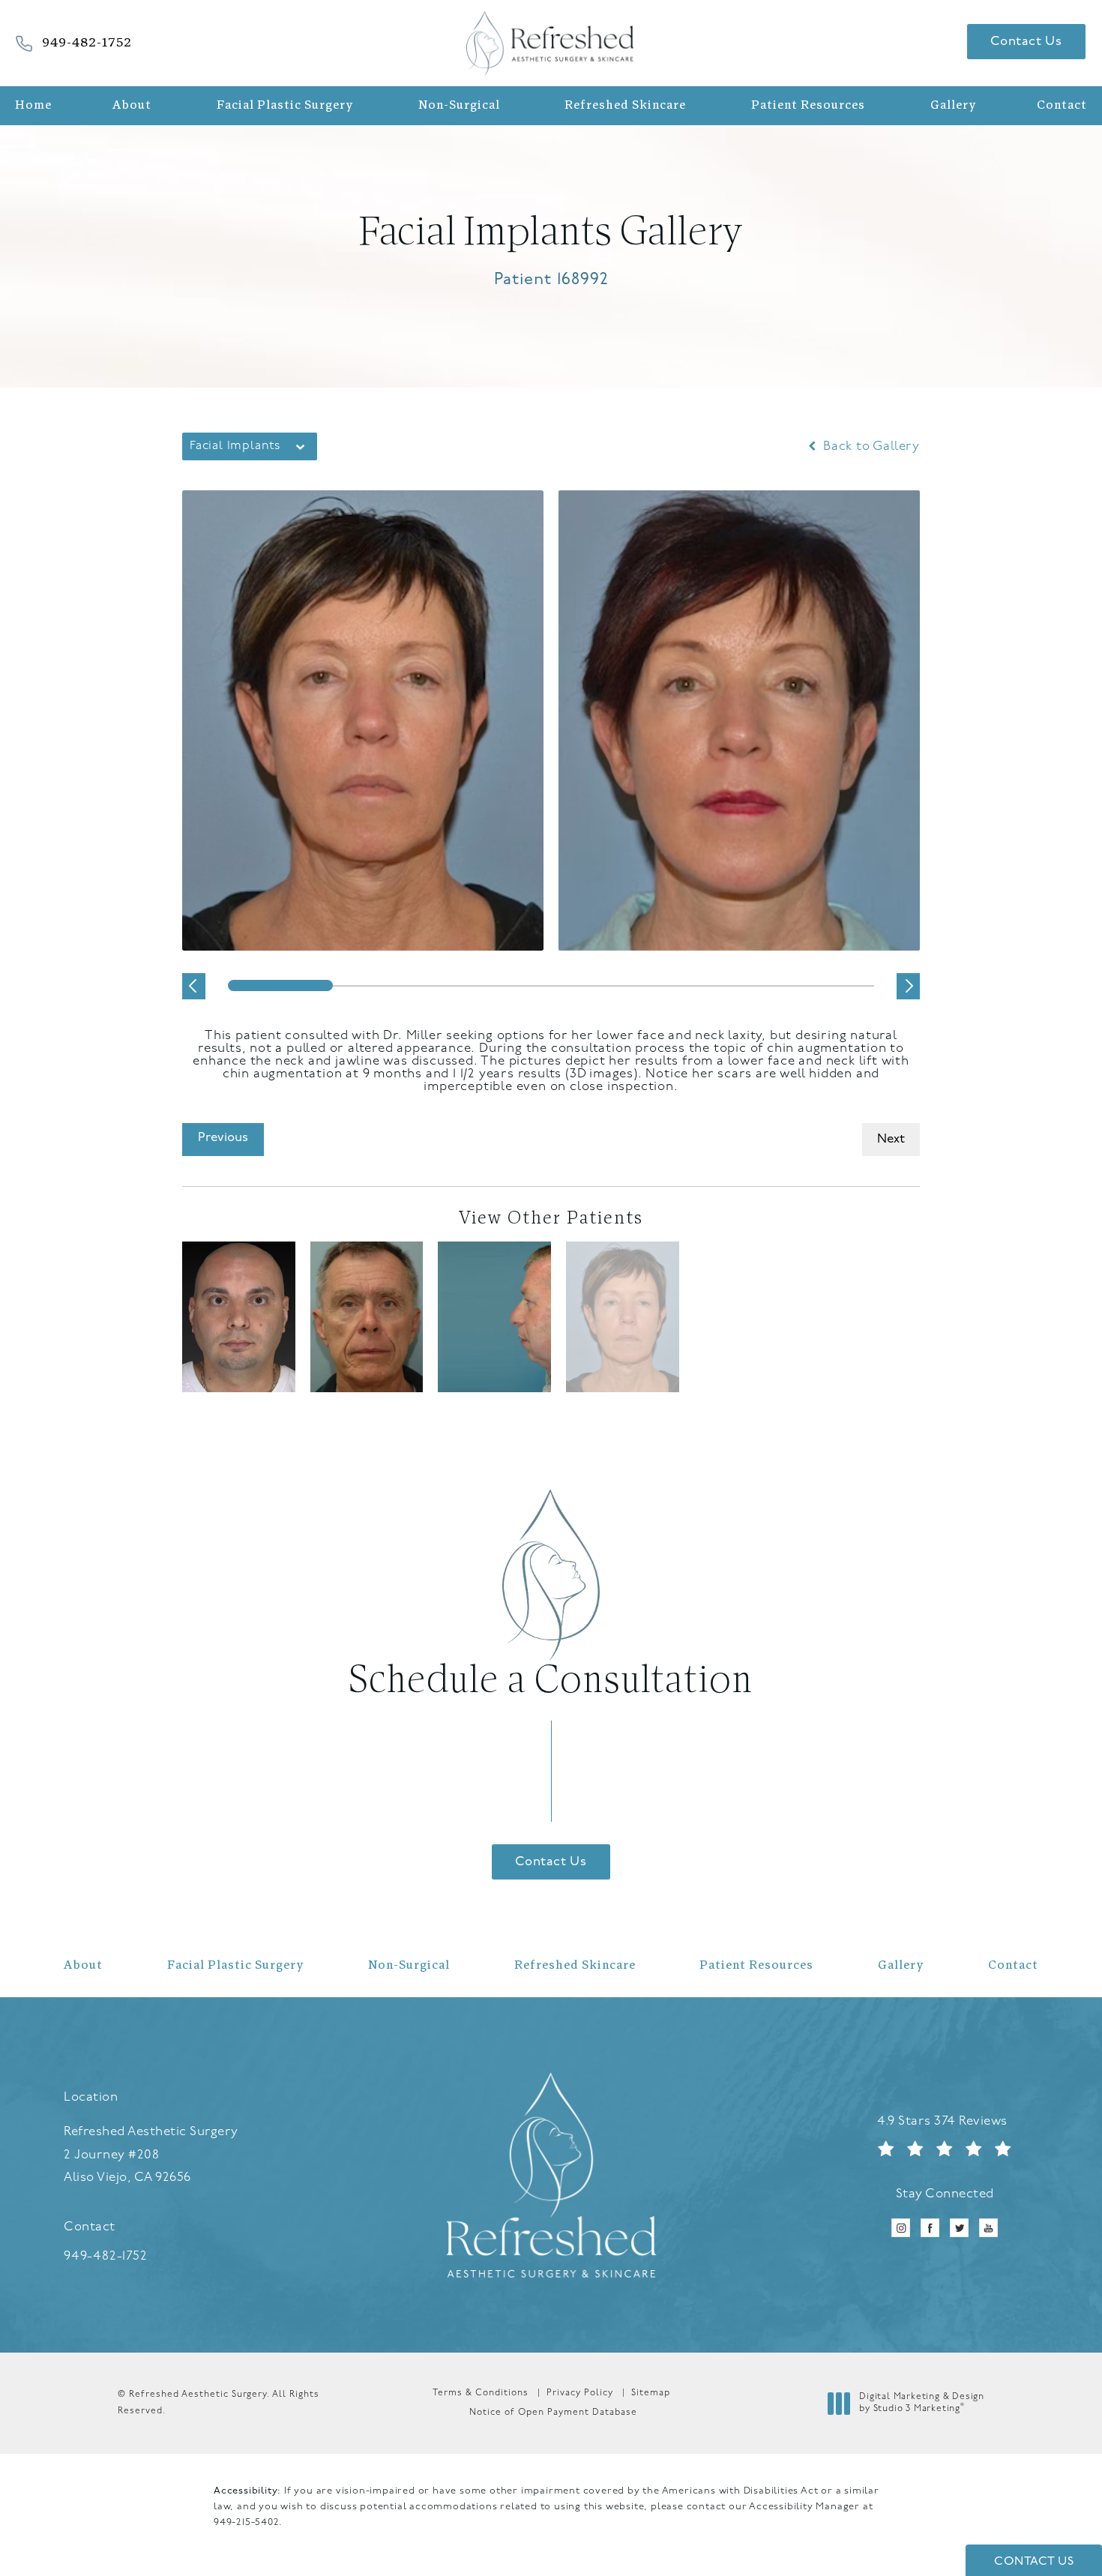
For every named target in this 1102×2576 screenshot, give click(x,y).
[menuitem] (37, 106)
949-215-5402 (246, 2522)
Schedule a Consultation (551, 1682)
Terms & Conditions (481, 2393)
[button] (194, 986)
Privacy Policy (580, 2393)
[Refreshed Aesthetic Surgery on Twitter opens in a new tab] (959, 2229)
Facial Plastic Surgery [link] (285, 106)
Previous (223, 1138)
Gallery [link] (953, 106)
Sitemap (651, 2393)
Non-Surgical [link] (459, 106)
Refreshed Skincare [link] (625, 106)
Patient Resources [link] (808, 106)
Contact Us (1026, 42)
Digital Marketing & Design (921, 2404)
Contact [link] (1062, 106)
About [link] (132, 106)
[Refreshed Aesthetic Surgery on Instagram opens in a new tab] (901, 2229)
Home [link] (33, 106)
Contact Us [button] (1034, 2562)
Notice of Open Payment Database (553, 2413)
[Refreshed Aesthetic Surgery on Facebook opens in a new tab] (930, 2229)
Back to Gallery (870, 446)
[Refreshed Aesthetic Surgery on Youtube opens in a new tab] (988, 2229)
